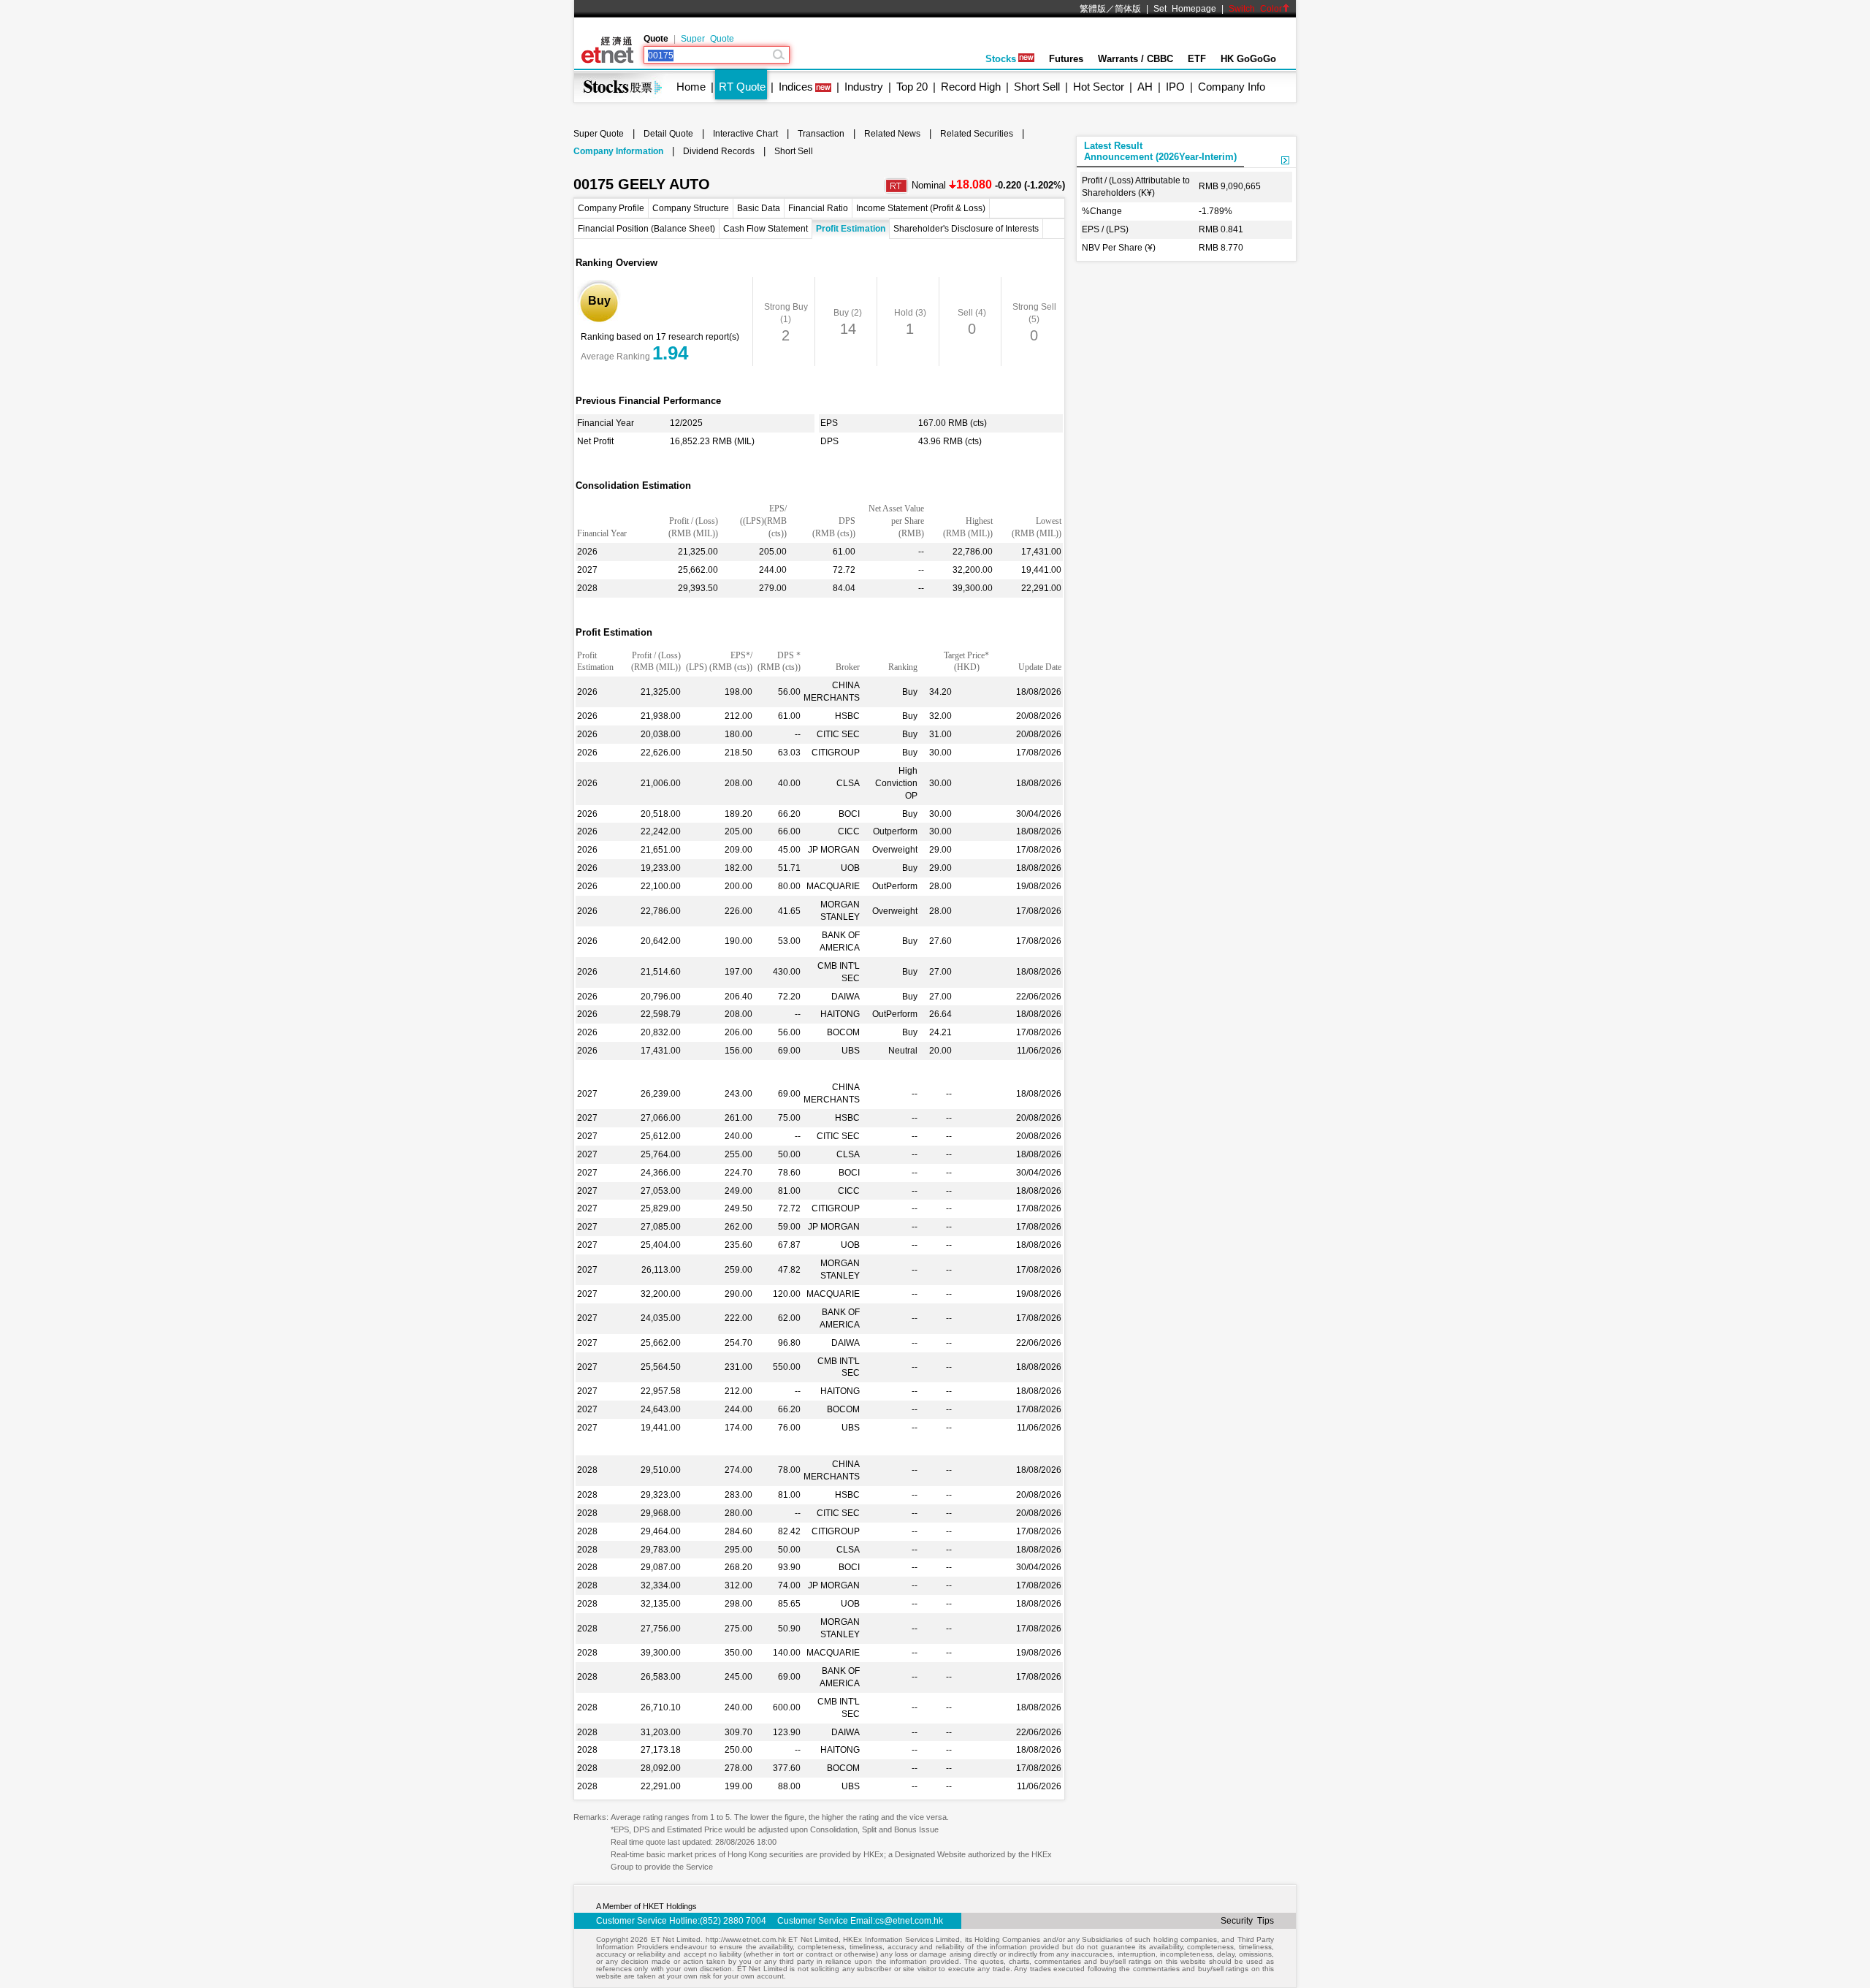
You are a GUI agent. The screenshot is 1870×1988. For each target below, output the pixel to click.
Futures (1066, 59)
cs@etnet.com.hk (909, 1921)
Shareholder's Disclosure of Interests (966, 229)
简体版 (1128, 9)
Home (691, 87)
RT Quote (742, 87)
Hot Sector (1099, 87)
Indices (796, 87)
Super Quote (707, 39)
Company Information (618, 151)
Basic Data (759, 208)
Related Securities (977, 134)
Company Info (1232, 87)
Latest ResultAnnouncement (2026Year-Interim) (1160, 151)
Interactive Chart (745, 134)
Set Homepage (1185, 9)
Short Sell (1037, 87)
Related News (892, 134)
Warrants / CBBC (1136, 59)
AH (1145, 87)
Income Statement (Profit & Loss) (921, 208)
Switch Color (1255, 9)
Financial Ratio (818, 208)
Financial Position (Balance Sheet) (646, 229)
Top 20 (912, 87)
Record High (971, 87)
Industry (864, 87)
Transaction (821, 134)
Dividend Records (719, 151)
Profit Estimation (851, 229)
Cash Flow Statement (766, 229)
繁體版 (1093, 9)
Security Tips (1247, 1921)
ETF (1197, 59)
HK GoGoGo (1248, 59)
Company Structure (691, 208)
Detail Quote (668, 134)
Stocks (1001, 59)
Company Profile (611, 208)
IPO (1175, 87)
